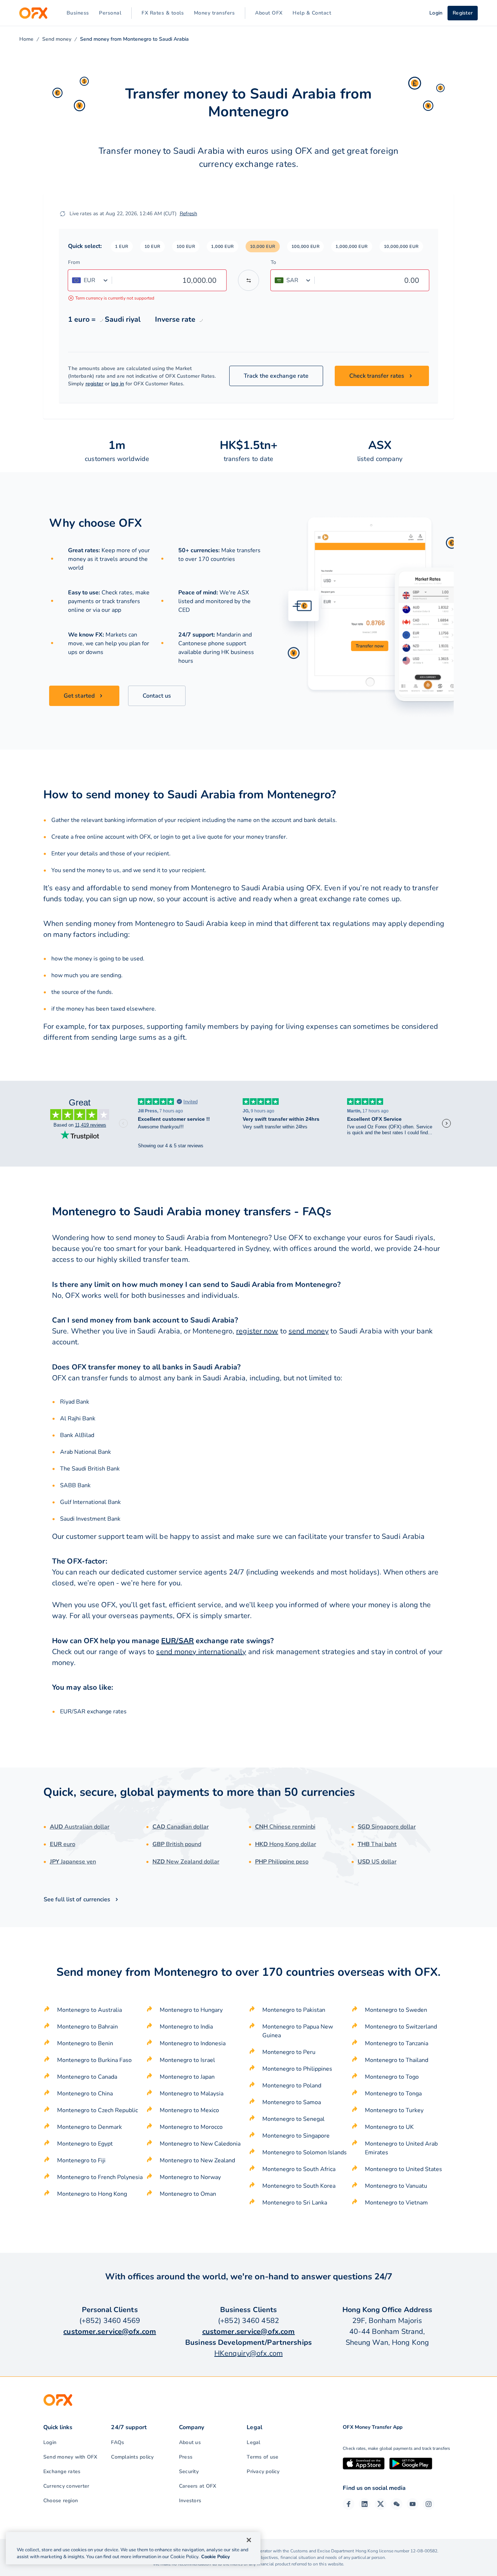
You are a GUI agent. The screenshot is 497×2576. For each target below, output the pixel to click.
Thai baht (377, 1844)
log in (117, 384)
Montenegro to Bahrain (88, 2027)
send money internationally (201, 1652)
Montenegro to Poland (292, 2086)
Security (189, 2471)
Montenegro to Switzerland (401, 2027)
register (95, 384)
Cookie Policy (216, 2557)
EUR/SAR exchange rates (93, 1712)
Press (186, 2457)
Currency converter (66, 2486)
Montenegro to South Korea (299, 2186)
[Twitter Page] (381, 2504)
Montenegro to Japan (187, 2077)
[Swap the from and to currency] (249, 280)
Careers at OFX (198, 2486)
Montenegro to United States (403, 2169)
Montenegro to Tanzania (397, 2043)
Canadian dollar (181, 1827)
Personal (110, 13)
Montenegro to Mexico (189, 2110)
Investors (190, 2501)
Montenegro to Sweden (396, 2010)
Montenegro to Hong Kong (92, 2194)
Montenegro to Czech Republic (98, 2110)
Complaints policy (132, 2457)
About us (190, 2442)
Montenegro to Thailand (397, 2060)
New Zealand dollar (186, 1862)
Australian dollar (80, 1827)
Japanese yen (73, 1862)
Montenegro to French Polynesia (100, 2177)
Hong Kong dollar (286, 1844)
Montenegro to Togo (392, 2077)
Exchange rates (62, 2471)
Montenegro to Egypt (85, 2144)
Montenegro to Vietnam (396, 2203)
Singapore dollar (387, 1827)
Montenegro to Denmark (90, 2127)
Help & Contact (312, 13)
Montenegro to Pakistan (294, 2010)
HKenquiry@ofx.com (249, 2353)
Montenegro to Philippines (297, 2069)
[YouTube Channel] (413, 2504)
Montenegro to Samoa (292, 2102)
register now (257, 1331)
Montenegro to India (186, 2027)
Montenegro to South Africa (299, 2169)
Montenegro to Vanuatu (396, 2186)
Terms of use (263, 2457)
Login (50, 2442)
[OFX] (33, 13)
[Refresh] (63, 214)
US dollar (377, 1862)
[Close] (249, 2540)
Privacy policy (263, 2471)
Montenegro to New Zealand (197, 2160)
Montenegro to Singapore (296, 2136)
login (167, 837)
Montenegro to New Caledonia (200, 2144)
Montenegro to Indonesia (193, 2043)
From (74, 262)
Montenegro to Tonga (393, 2094)
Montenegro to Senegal (293, 2119)
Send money (57, 39)
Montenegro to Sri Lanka (295, 2203)
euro (63, 1844)
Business (78, 13)
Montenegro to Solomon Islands (305, 2152)
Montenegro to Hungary (191, 2010)
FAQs (118, 2442)
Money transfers (214, 13)
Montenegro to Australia (90, 2010)
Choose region (61, 2501)
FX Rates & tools (163, 13)
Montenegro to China (85, 2094)
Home (26, 39)
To (273, 262)
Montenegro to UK (389, 2127)
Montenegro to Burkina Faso (94, 2060)
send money (309, 1331)
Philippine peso (282, 1862)
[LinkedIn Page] (365, 2504)
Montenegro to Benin (85, 2043)
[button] (122, 246)
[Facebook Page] (349, 2504)
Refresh (188, 214)
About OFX (269, 13)
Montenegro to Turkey (394, 2110)
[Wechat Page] (397, 2504)
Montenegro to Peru (289, 2052)
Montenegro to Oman (188, 2194)
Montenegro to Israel (187, 2060)
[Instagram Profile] (429, 2504)
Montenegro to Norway (190, 2177)
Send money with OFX (70, 2457)
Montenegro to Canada (87, 2077)
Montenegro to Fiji (81, 2160)
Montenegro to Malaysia (192, 2094)
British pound (177, 1844)
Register (463, 13)
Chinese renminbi (285, 1827)
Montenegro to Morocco (191, 2127)
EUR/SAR (178, 1641)
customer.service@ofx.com (110, 2332)
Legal (253, 2442)
